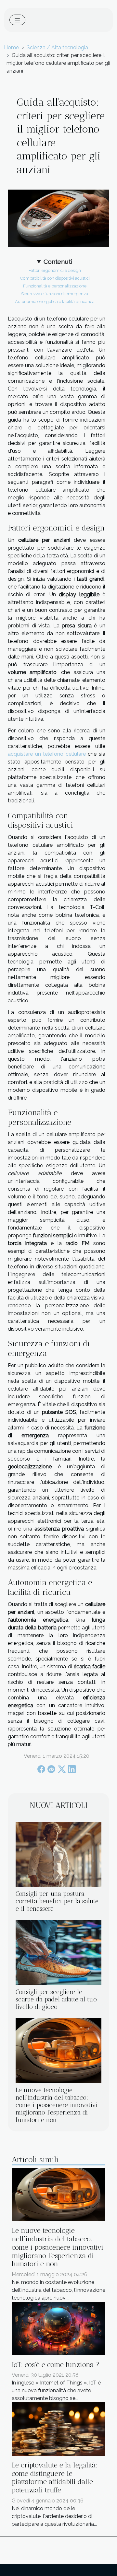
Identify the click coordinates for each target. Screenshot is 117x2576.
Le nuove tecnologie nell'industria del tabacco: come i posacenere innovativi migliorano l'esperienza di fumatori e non (57, 2105)
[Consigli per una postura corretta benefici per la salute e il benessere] (58, 1854)
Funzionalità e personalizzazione (55, 286)
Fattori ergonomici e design (55, 270)
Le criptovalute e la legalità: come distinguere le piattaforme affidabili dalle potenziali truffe (55, 2477)
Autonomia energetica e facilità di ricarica (55, 301)
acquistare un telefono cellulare (47, 754)
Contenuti (58, 262)
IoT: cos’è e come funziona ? (56, 2365)
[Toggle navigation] (17, 20)
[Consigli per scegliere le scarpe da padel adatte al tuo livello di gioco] (58, 1952)
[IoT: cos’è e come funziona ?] (58, 2328)
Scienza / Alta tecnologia (57, 47)
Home (11, 47)
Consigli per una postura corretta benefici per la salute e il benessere (57, 1901)
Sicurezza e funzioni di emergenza (55, 294)
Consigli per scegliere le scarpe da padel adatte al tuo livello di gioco (56, 1999)
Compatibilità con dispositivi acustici (55, 278)
